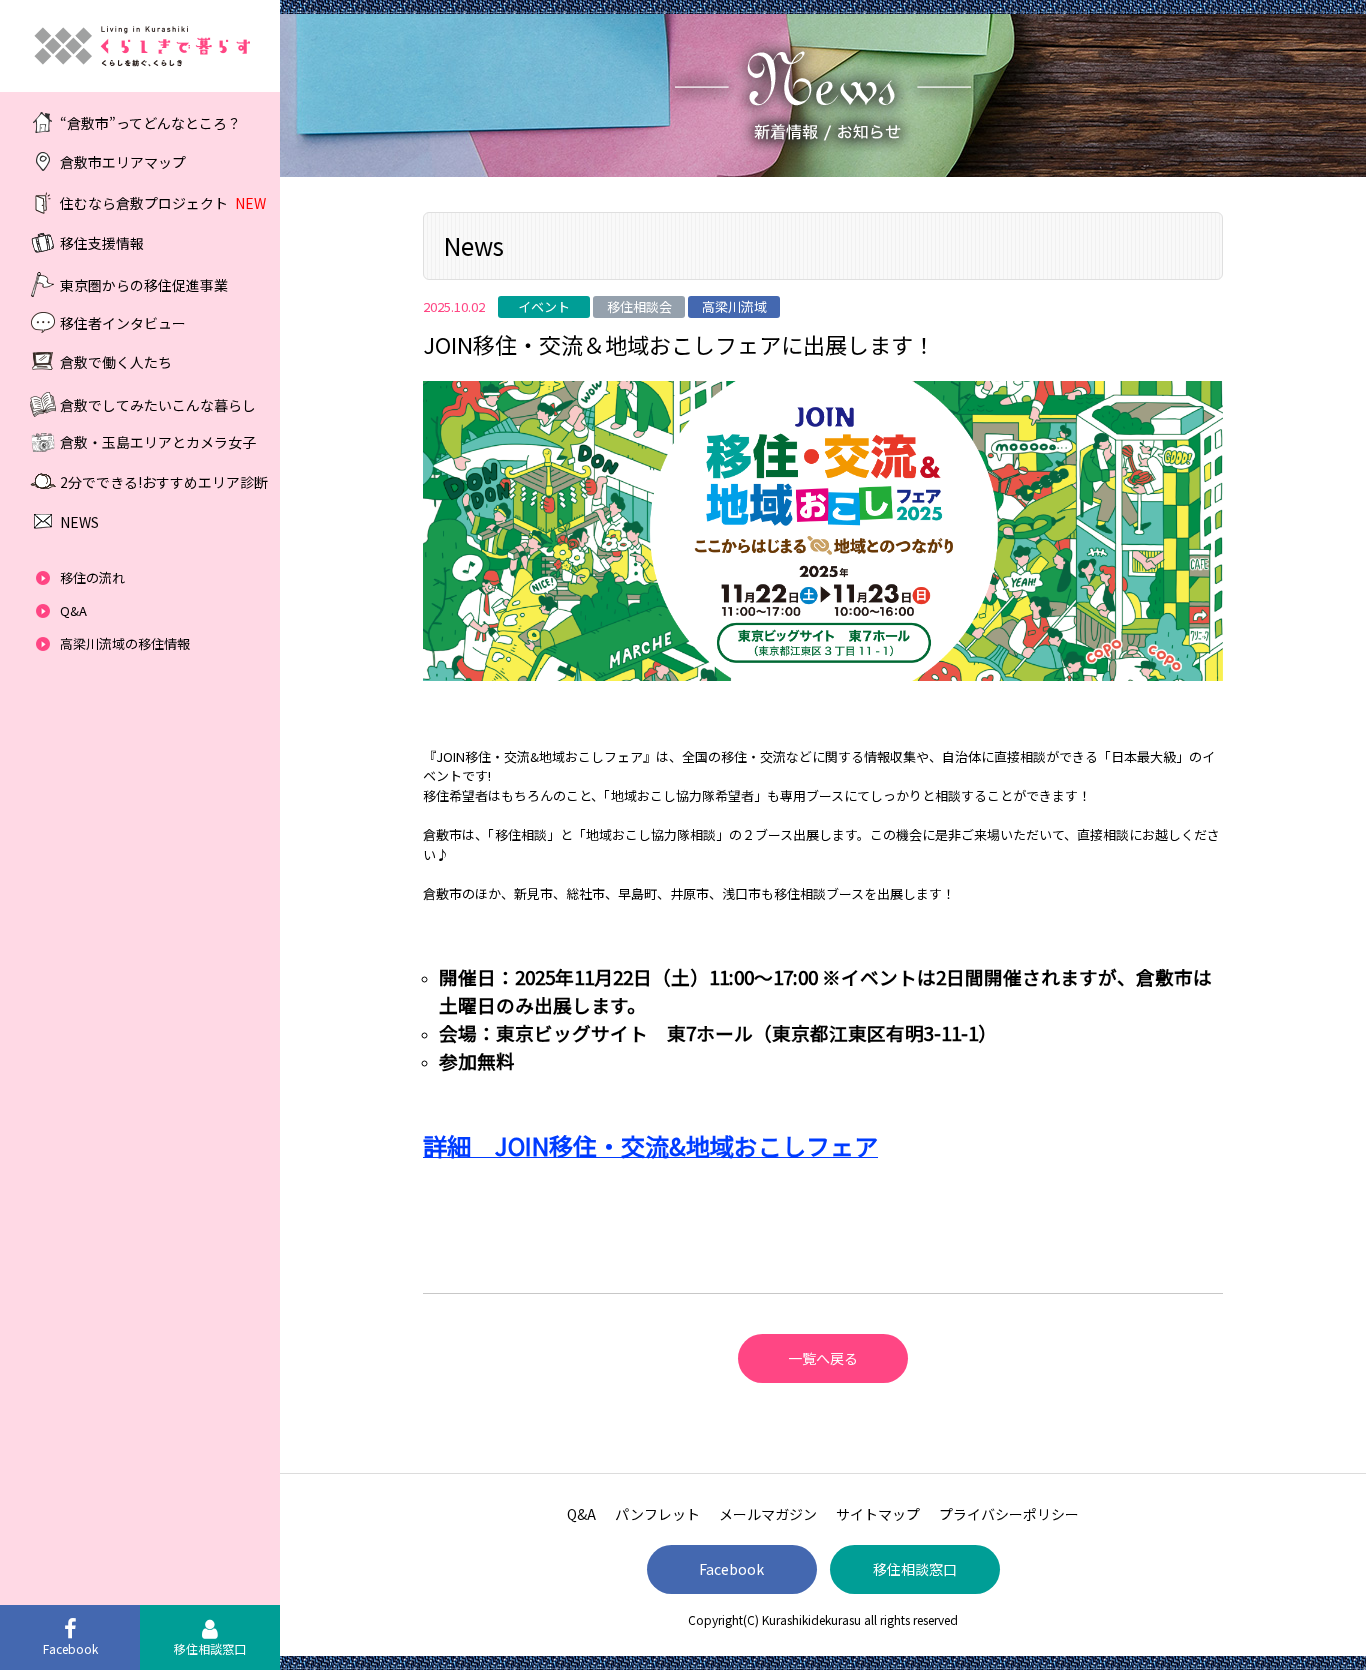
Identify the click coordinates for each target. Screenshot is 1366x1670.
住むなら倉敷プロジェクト (163, 203)
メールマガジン (768, 1514)
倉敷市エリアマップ (123, 162)
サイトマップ (878, 1514)
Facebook (731, 1569)
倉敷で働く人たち (116, 362)
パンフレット (657, 1514)
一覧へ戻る (823, 1358)
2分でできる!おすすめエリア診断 (164, 482)
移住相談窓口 (915, 1569)
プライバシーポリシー (1009, 1514)
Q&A (73, 610)
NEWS (79, 522)
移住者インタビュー (123, 322)
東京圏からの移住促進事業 (144, 284)
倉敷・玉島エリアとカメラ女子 (158, 442)
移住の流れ (92, 577)
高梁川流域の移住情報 (125, 643)
